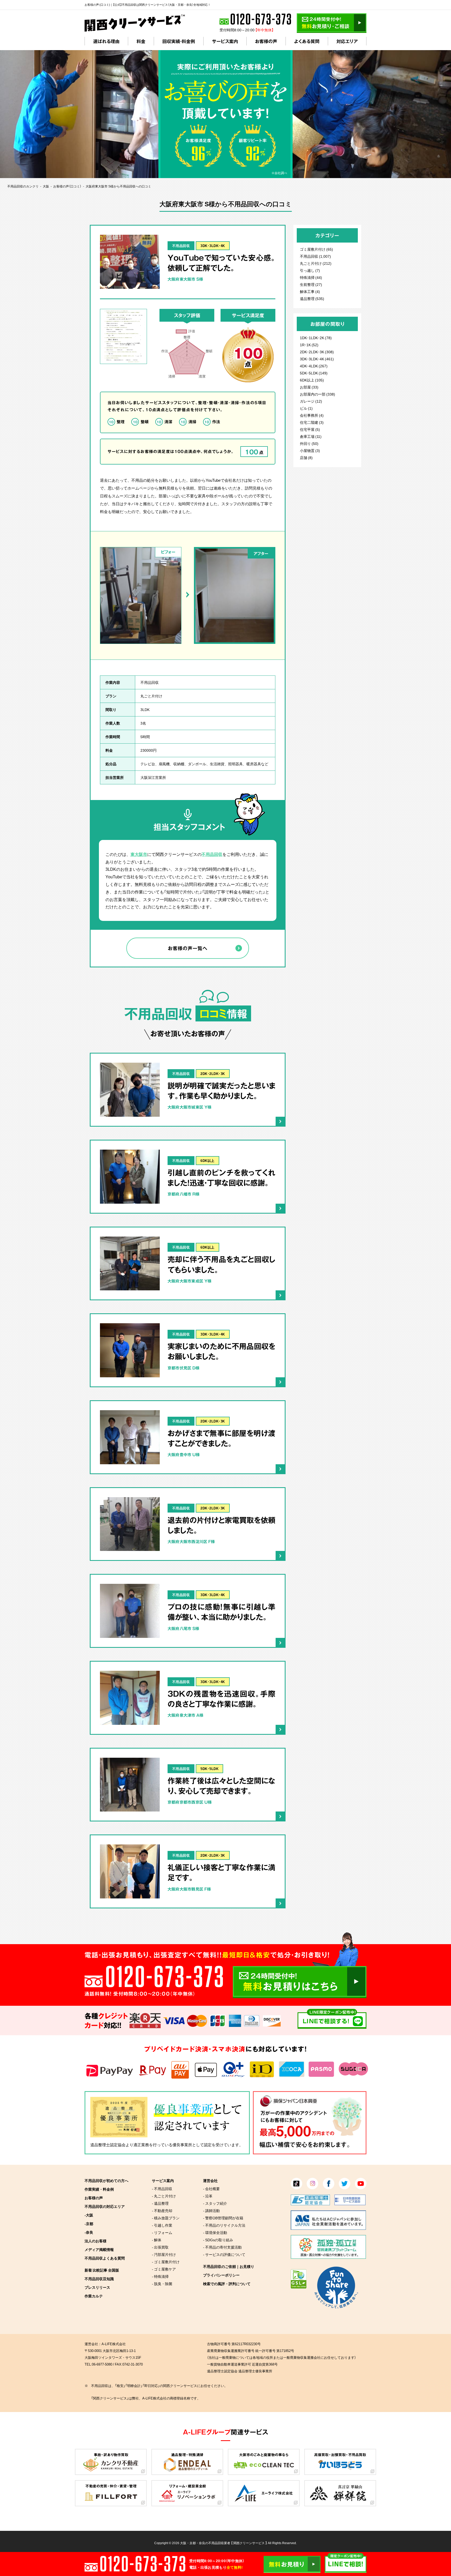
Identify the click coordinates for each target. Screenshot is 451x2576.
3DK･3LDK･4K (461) (317, 359)
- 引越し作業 (162, 2225)
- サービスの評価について (224, 2254)
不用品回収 (181, 246)
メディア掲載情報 (99, 2249)
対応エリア (347, 41)
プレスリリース (97, 2287)
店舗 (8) (306, 457)
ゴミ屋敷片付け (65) (316, 249)
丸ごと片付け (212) (316, 263)
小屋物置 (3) (310, 450)
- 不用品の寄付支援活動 (222, 2247)
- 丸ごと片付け (164, 2196)
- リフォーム (162, 2232)
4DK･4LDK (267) (314, 366)
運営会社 (210, 2180)
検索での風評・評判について (227, 2284)
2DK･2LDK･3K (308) (317, 352)
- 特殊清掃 (160, 2276)
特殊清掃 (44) (311, 277)
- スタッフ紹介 (215, 2203)
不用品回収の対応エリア (105, 2206)
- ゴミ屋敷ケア (164, 2269)
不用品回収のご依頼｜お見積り (229, 2266)
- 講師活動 (211, 2210)
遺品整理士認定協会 (108, 2145)
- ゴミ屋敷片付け (166, 2262)
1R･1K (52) (309, 345)
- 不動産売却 (162, 2210)
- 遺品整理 (160, 2203)
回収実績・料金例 (179, 41)
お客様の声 (266, 41)
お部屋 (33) (309, 387)
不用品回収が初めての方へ (106, 2180)
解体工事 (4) (310, 291)
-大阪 (89, 2215)
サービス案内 (225, 41)
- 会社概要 (211, 2189)
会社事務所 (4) (312, 415)
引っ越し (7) (310, 270)
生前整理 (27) (311, 284)
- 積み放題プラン (166, 2218)
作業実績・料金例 (99, 2189)
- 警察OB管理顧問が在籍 (223, 2218)
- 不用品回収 (162, 2189)
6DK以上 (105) (312, 380)
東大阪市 (139, 854)
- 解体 (157, 2240)
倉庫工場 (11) (311, 436)
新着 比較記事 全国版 (102, 2270)
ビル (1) (306, 408)
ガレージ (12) (311, 401)
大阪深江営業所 (153, 777)
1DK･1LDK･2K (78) (316, 338)
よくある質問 (307, 41)
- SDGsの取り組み (218, 2240)
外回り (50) (309, 443)
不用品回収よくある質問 (105, 2258)
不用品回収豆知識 (99, 2279)
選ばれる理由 (106, 41)
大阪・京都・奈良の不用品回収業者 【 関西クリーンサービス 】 (224, 2543)
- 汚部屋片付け (164, 2254)
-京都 (89, 2224)
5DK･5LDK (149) (314, 373)
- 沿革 (208, 2196)
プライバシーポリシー (221, 2275)
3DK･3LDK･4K (213, 246)
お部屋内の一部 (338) (318, 394)
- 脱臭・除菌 (162, 2284)
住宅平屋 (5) (310, 429)
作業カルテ (94, 2296)
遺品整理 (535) (312, 298)
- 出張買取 (160, 2247)
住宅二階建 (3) (312, 422)
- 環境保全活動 (215, 2232)
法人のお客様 (96, 2241)
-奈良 (89, 2232)
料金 (141, 41)
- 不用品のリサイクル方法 (224, 2225)
